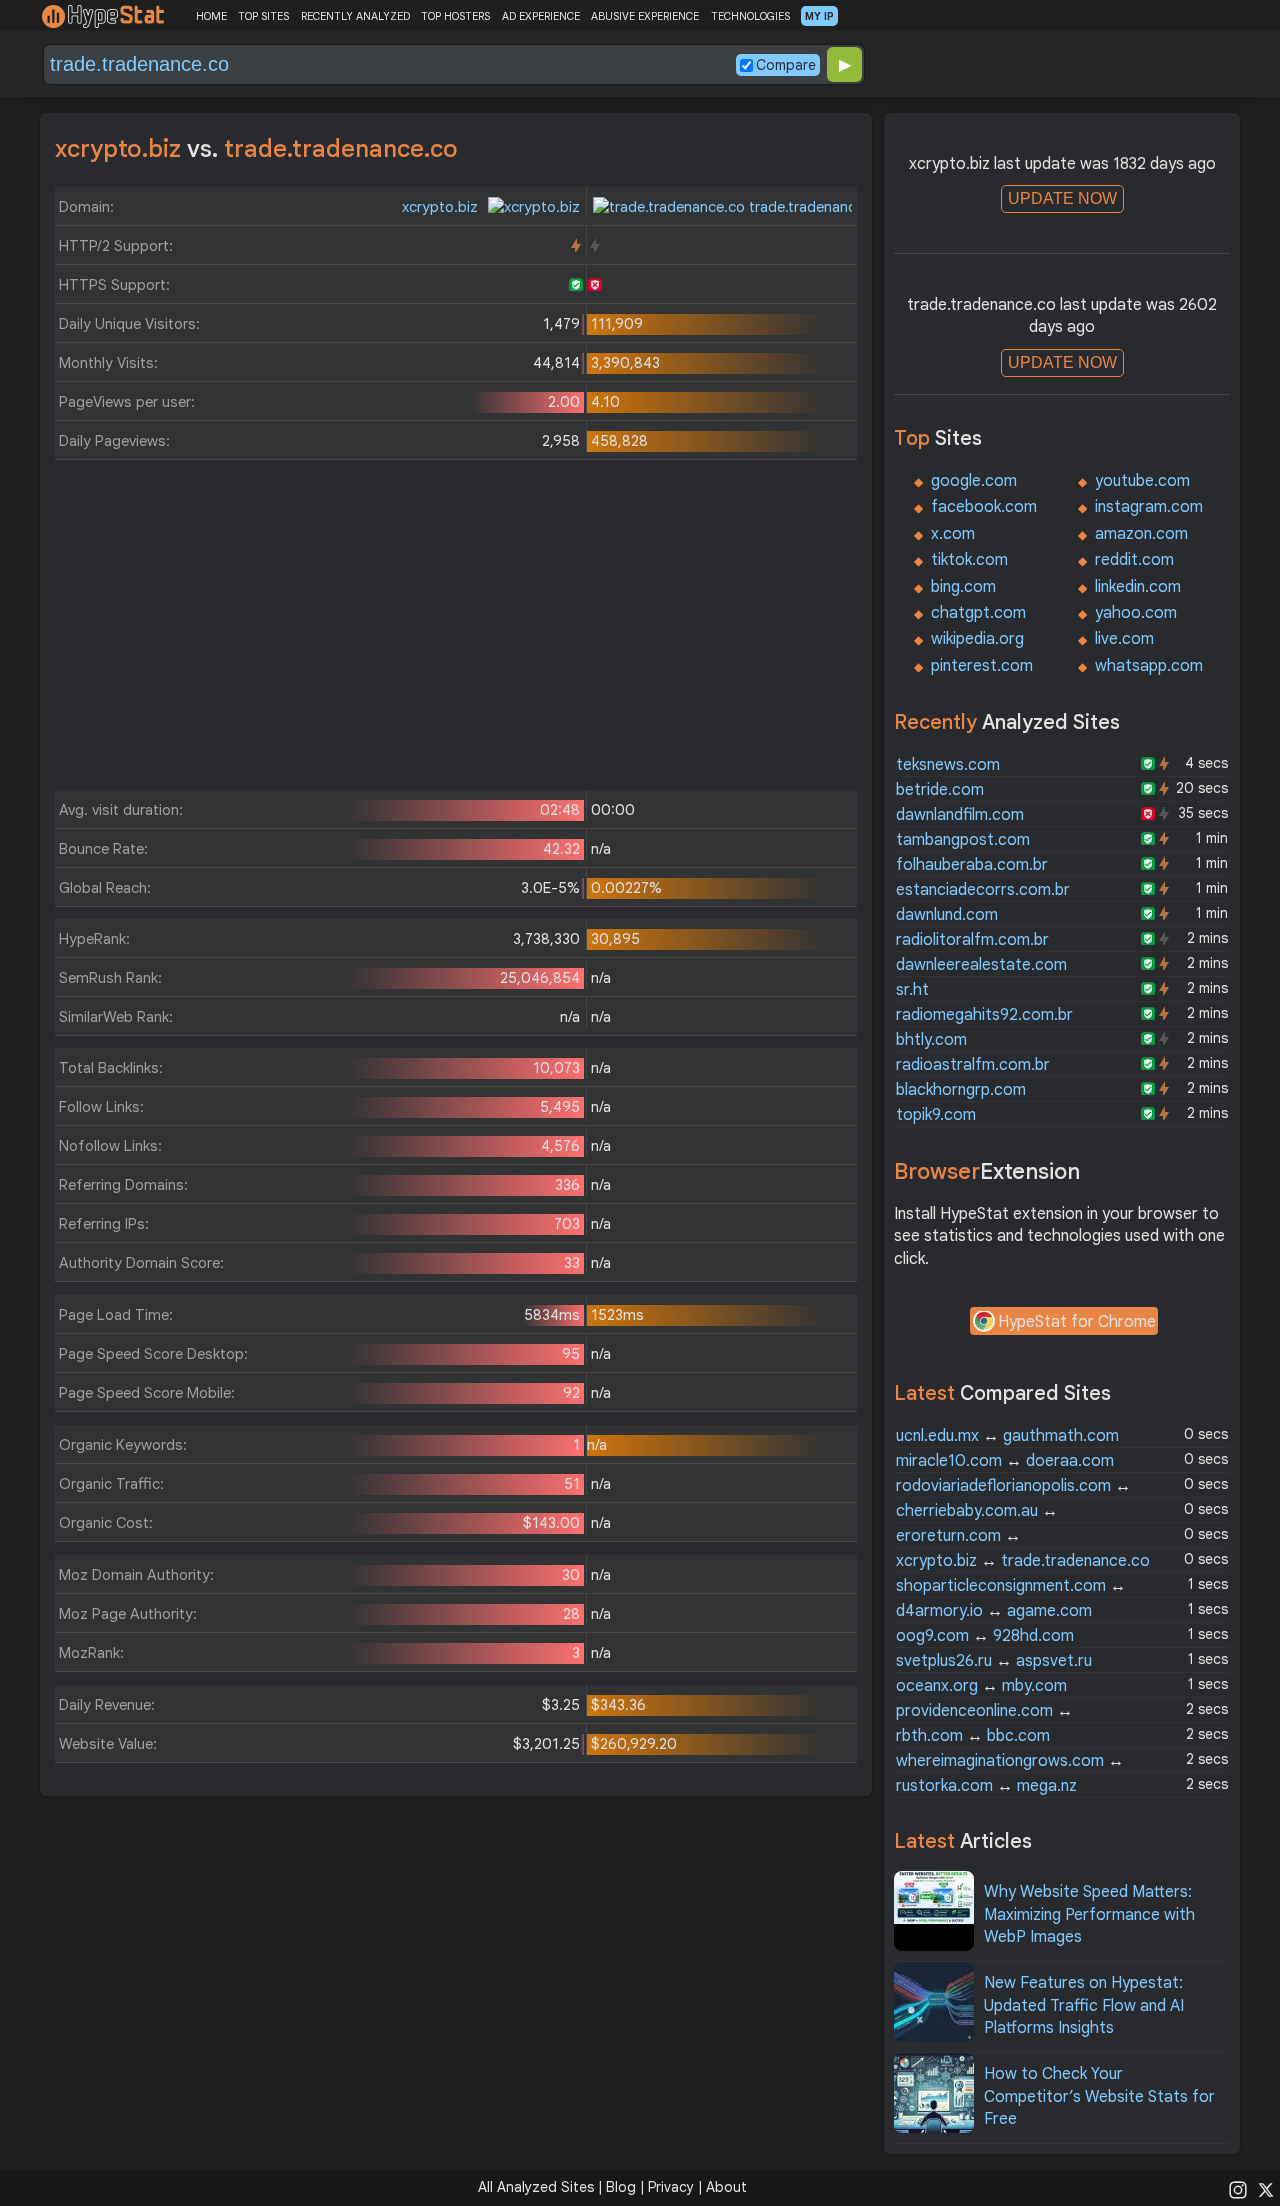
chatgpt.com (978, 613)
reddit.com (1134, 560)
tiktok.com (969, 560)
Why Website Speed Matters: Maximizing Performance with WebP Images (1089, 1914)
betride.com (940, 790)
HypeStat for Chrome (1077, 1322)
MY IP (819, 16)
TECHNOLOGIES (750, 16)
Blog (621, 2187)
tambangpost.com (963, 840)
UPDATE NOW (1062, 198)
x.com (953, 534)
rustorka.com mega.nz (986, 1786)
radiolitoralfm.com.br (972, 940)
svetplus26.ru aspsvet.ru (994, 1661)
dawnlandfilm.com (960, 815)
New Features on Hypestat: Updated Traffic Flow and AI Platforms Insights (1084, 2005)
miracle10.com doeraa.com (1005, 1461)
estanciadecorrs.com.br (983, 890)
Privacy (671, 2187)
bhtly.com (931, 1040)
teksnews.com (948, 765)
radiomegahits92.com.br (984, 1015)
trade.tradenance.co (815, 207)
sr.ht (912, 990)
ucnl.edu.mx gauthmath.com (1007, 1436)
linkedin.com (1138, 587)
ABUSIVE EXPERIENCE (645, 16)
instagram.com (1149, 507)
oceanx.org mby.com (981, 1686)
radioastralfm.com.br (973, 1065)
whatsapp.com (1149, 666)
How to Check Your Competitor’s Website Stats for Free (1099, 2096)
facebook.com (984, 507)
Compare (786, 65)
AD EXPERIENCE (541, 16)
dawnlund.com (947, 915)
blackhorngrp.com (961, 1090)
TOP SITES (263, 16)
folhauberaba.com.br (972, 865)
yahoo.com (1136, 613)
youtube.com (1142, 481)
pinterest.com (982, 666)
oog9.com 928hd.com (985, 1636)
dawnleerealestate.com (981, 965)
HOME (211, 16)
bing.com (963, 587)
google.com (974, 481)
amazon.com (1141, 534)
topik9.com (936, 1115)
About (726, 2187)
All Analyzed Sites (536, 2187)
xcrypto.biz (442, 207)
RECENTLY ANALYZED (355, 16)
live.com (1124, 639)
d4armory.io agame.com (994, 1611)
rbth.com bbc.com (973, 1736)
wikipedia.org (977, 639)
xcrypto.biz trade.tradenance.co (1023, 1561)
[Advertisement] (456, 630)
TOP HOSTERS (455, 16)
